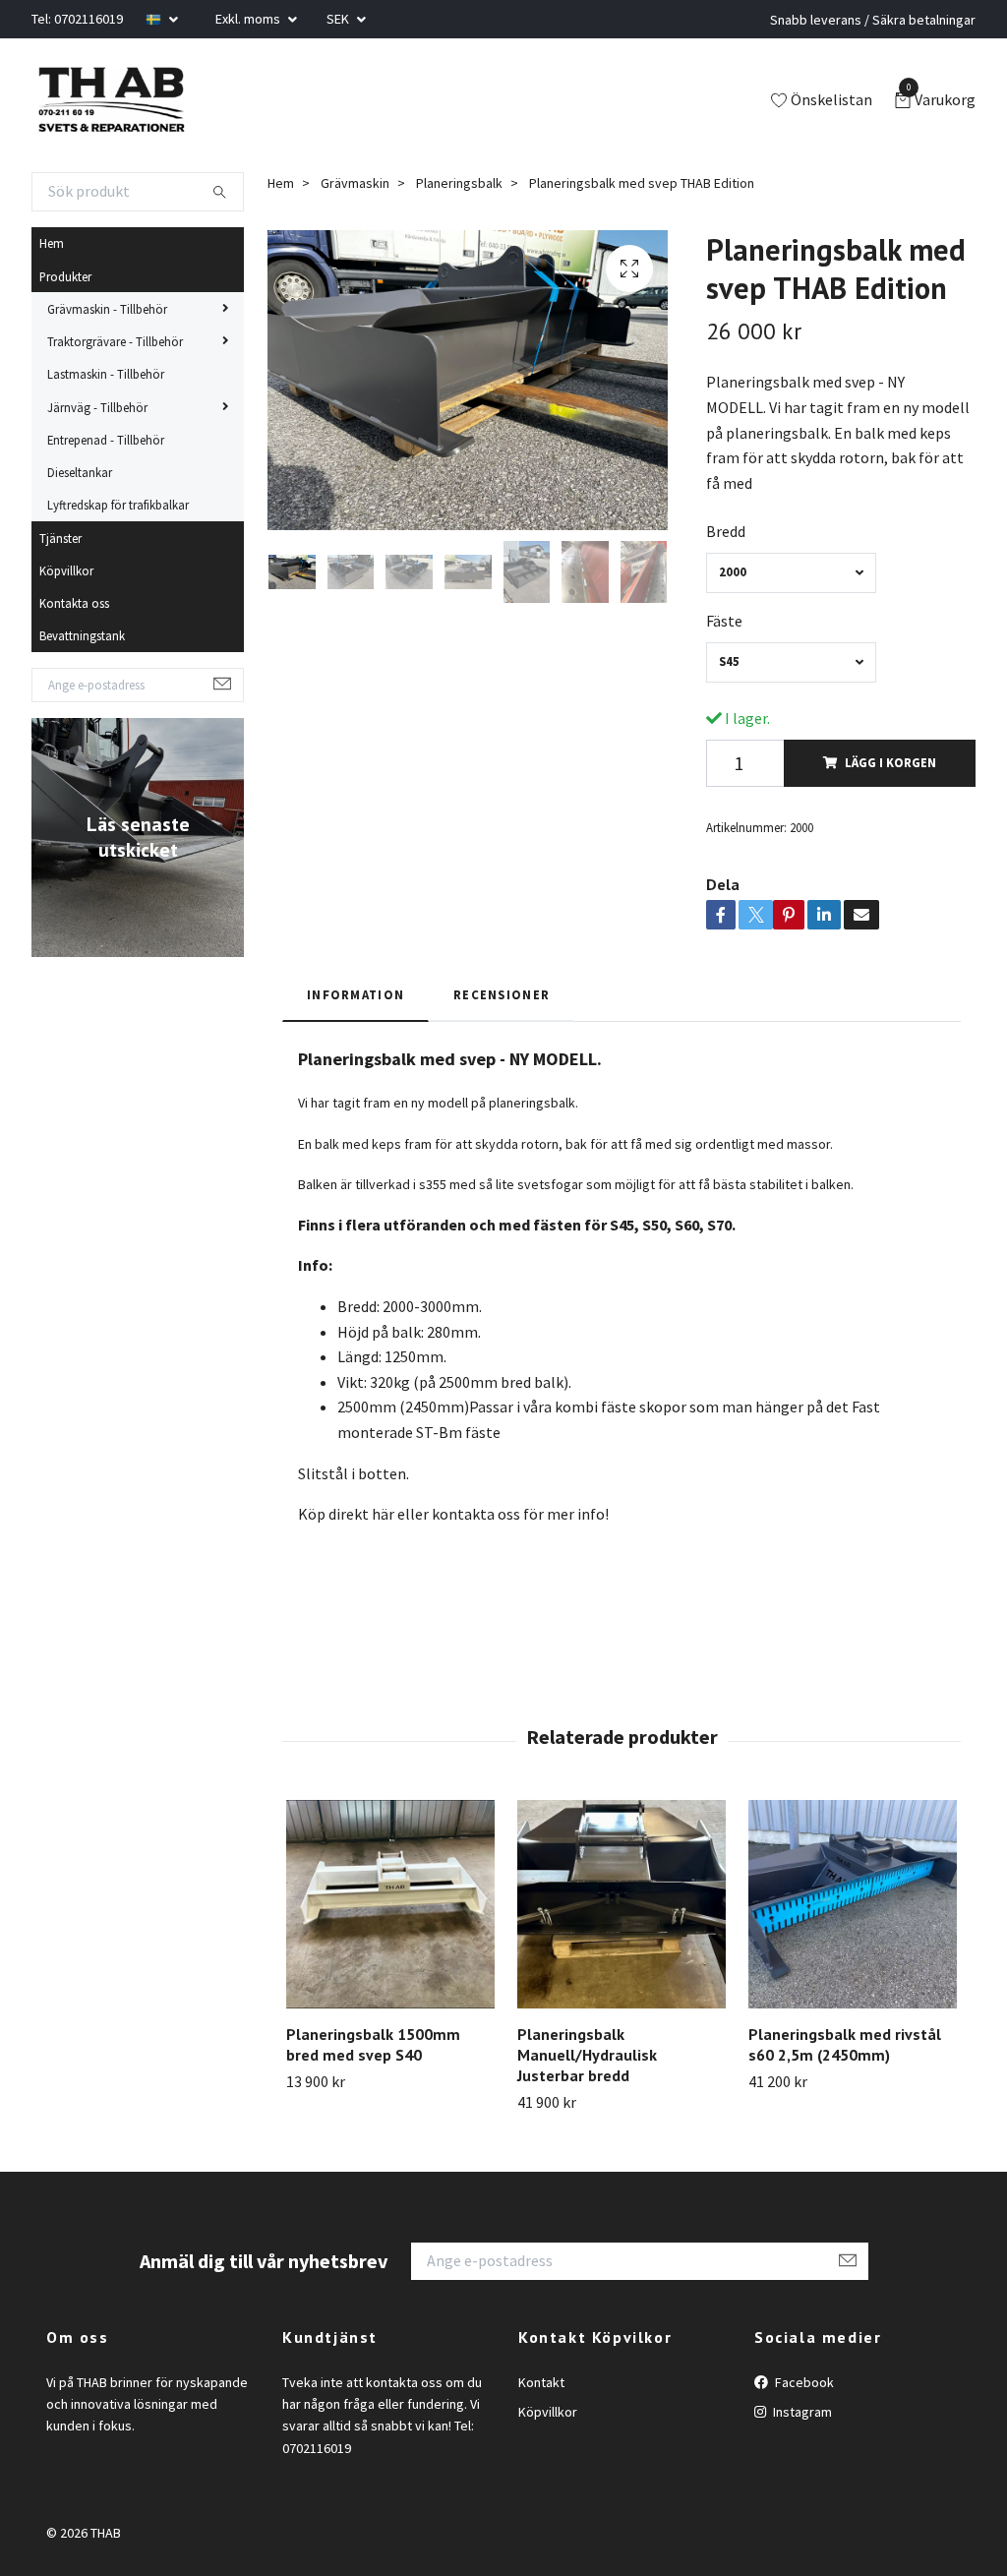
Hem (52, 243)
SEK (339, 19)
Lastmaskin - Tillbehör (106, 374)
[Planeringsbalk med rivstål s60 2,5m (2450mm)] (853, 1904)
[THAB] (111, 101)
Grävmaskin (355, 183)
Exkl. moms (249, 19)
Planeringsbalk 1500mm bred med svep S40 (373, 2044)
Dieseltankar (80, 472)
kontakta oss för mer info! (519, 1514)
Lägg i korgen (890, 762)
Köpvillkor (66, 570)
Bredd (726, 531)
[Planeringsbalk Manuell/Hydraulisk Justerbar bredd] (622, 1904)
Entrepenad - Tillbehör (106, 440)
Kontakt (541, 2382)
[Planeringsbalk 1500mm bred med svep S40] (390, 1904)
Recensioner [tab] (502, 994)
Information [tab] (355, 994)
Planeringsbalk (459, 183)
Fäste (724, 621)
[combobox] (791, 573)
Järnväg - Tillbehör (97, 407)
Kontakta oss (74, 603)
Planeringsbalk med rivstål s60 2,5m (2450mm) (845, 2044)
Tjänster (60, 538)
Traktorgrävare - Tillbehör (115, 341)
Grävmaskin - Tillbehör (107, 309)
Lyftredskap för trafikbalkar (118, 505)
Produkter (65, 276)
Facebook (803, 2382)
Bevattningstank (82, 635)
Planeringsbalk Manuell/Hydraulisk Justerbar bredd (587, 2055)
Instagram (801, 2412)
